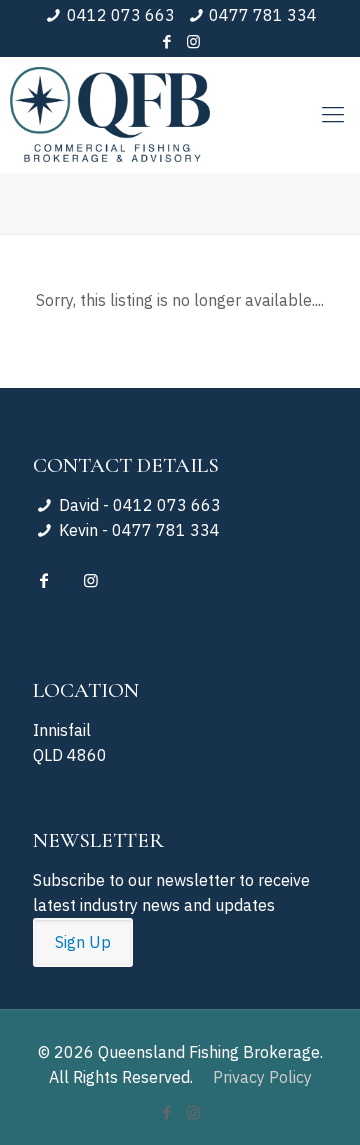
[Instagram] (193, 41)
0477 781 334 (263, 15)
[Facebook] (167, 41)
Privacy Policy (262, 1077)
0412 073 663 (121, 15)
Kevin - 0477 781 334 (137, 530)
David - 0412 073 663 (138, 505)
